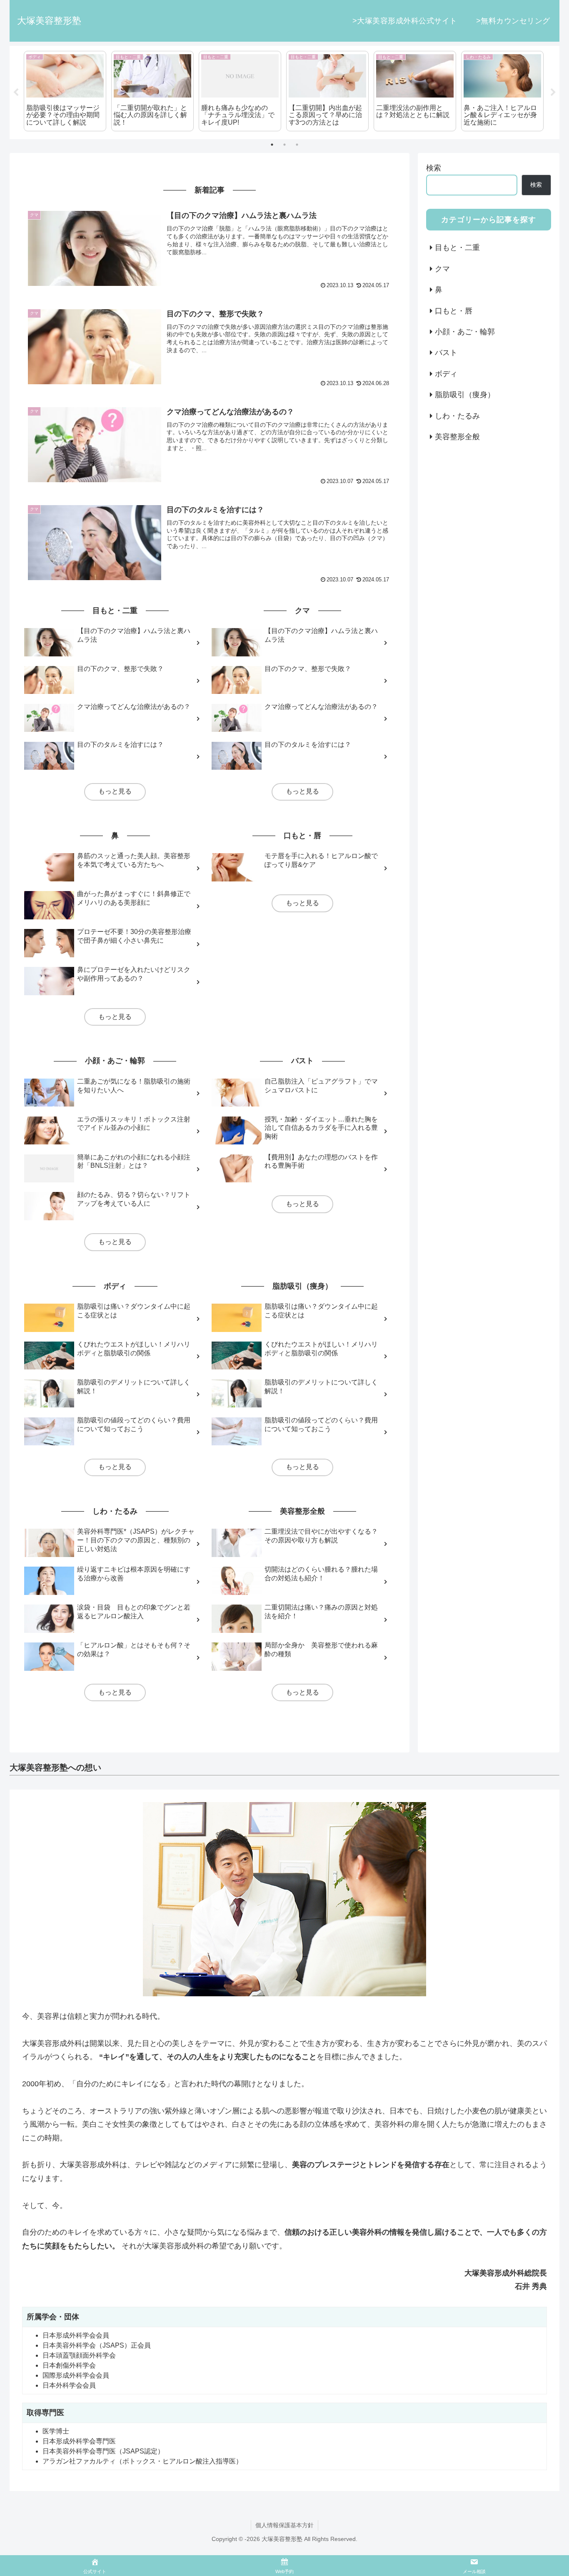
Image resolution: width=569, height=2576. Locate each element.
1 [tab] (272, 145)
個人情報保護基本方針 (284, 2525)
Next (553, 93)
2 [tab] (284, 145)
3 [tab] (297, 145)
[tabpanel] (65, 91)
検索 (434, 168)
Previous (16, 93)
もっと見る (115, 791)
